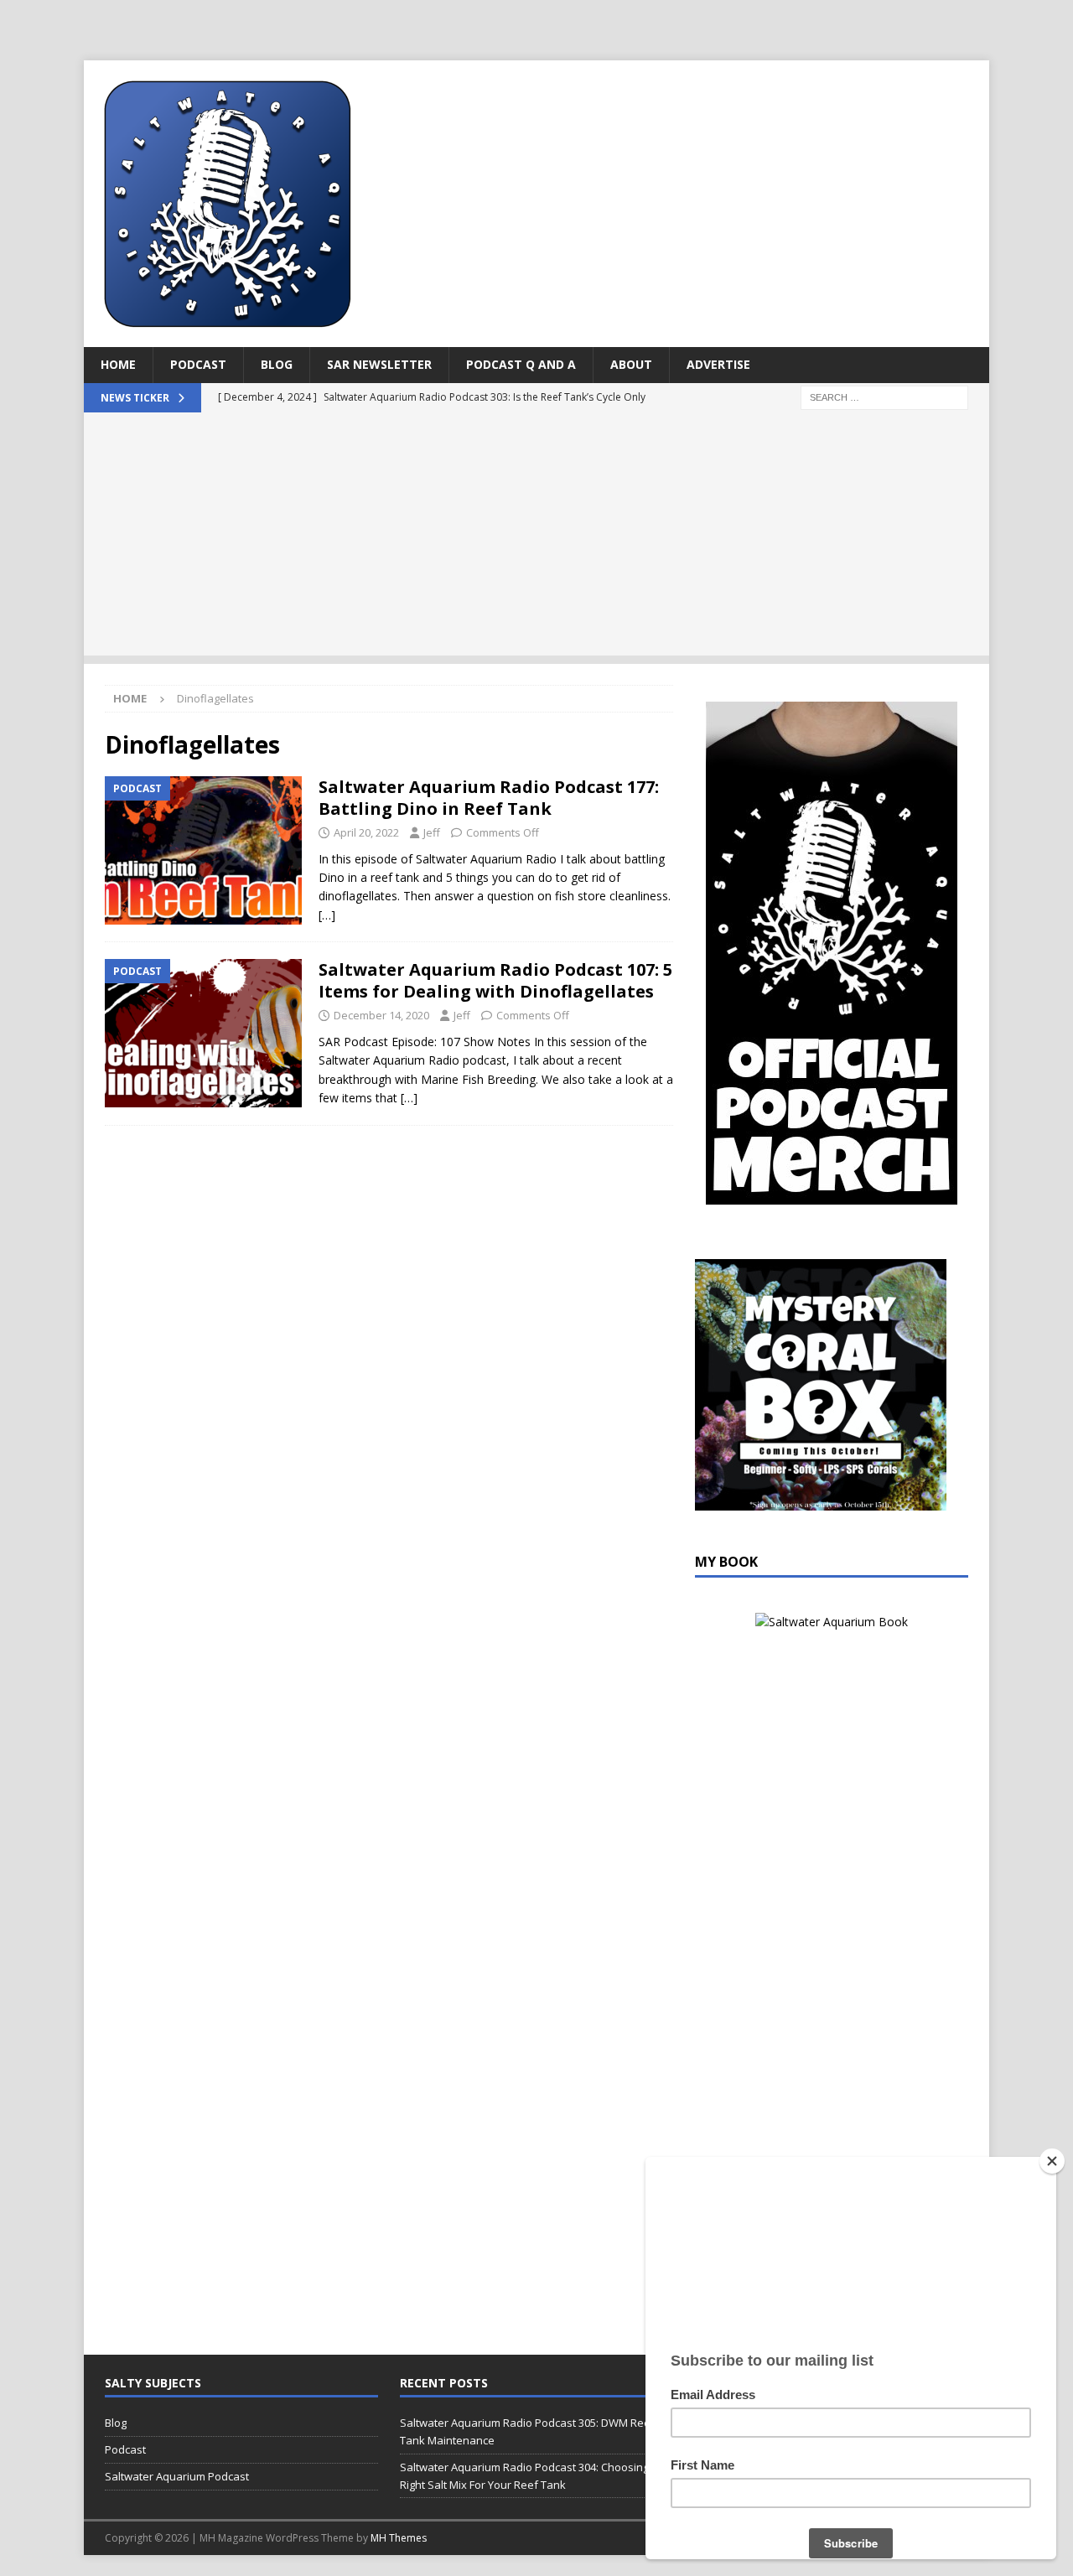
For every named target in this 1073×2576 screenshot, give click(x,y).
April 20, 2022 (366, 832)
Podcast (198, 364)
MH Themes (399, 2538)
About (631, 364)
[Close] (1052, 2161)
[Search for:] (884, 396)
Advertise (718, 364)
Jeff (432, 832)
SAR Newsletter (379, 364)
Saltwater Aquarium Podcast (177, 2476)
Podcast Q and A (521, 364)
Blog (277, 364)
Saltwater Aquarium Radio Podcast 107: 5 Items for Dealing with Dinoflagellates (495, 980)
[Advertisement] (536, 538)
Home (118, 364)
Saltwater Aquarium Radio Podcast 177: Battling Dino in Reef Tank (489, 798)
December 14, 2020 (381, 1015)
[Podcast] (203, 850)
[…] (327, 915)
